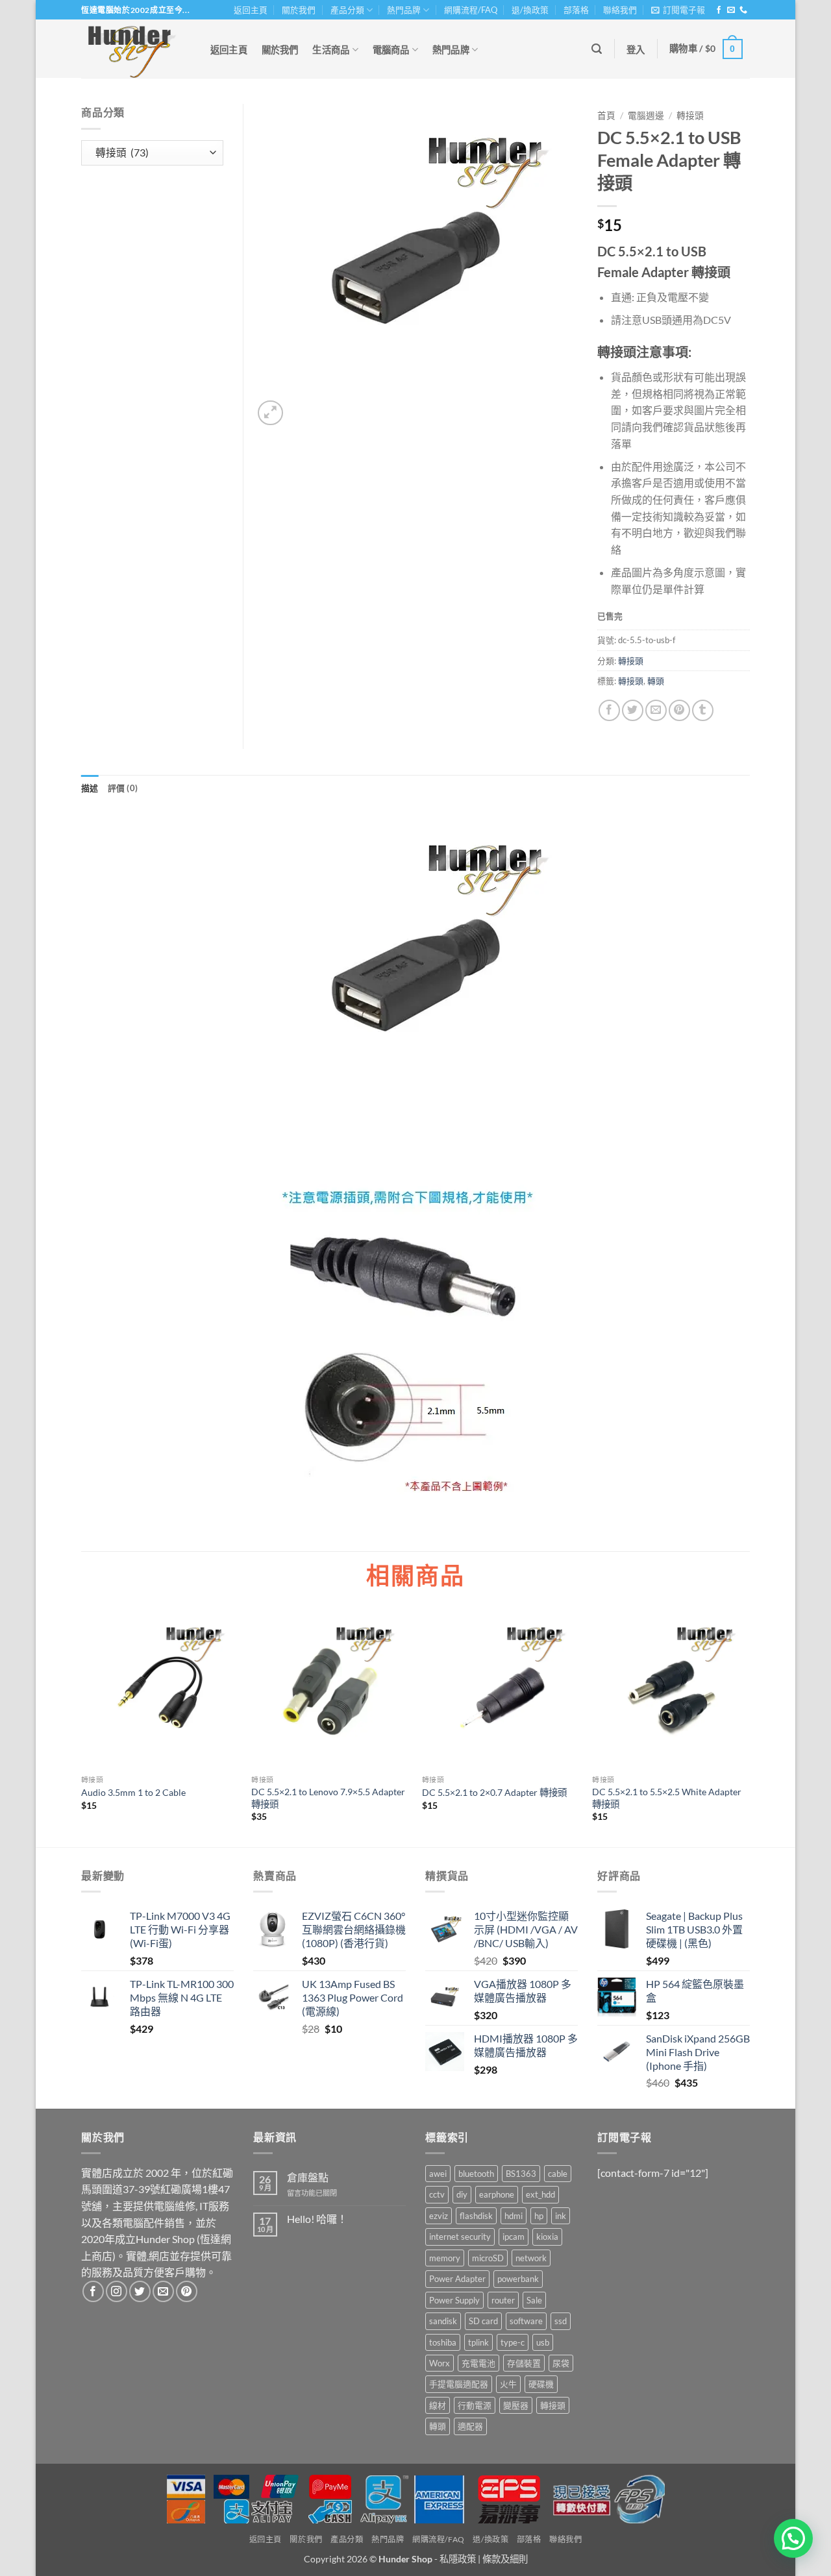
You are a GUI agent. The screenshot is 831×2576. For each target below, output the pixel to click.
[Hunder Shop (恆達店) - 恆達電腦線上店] (132, 49)
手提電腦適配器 (459, 2384)
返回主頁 (251, 10)
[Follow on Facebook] (719, 10)
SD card (483, 2321)
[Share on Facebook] (609, 710)
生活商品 (331, 50)
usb (543, 2342)
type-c (513, 2342)
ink (561, 2216)
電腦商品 (391, 50)
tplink (478, 2342)
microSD (488, 2258)
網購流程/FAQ (471, 10)
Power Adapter (457, 2279)
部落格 (576, 10)
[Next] (749, 1728)
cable (558, 2174)
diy (462, 2194)
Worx (440, 2363)
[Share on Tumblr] (703, 710)
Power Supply (454, 2300)
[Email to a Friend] (656, 710)
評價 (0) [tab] (123, 788)
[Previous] (82, 1728)
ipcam (514, 2237)
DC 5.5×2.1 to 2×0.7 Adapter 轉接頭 (494, 1792)
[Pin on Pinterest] (679, 710)
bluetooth (476, 2174)
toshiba (443, 2342)
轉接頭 (690, 116)
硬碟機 (541, 2384)
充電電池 (478, 2363)
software (526, 2321)
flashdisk (476, 2216)
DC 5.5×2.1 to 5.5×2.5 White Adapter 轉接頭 (667, 1798)
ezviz (439, 2216)
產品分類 (347, 10)
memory (445, 2258)
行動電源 (475, 2405)
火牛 (508, 2384)
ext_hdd (540, 2194)
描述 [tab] (90, 788)
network (531, 2258)
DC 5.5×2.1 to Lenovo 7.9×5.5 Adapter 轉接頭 (328, 1798)
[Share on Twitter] (633, 710)
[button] (678, 10)
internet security (460, 2237)
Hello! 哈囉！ (317, 2219)
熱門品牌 (404, 10)
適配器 (470, 2426)
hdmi (514, 2216)
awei (438, 2174)
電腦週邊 (646, 116)
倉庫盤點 (308, 2177)
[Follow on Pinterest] (187, 2291)
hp (539, 2216)
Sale (534, 2300)
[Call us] (743, 10)
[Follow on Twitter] (140, 2291)
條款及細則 (505, 2559)
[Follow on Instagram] (117, 2291)
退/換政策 (530, 10)
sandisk (443, 2321)
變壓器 (516, 2405)
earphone (497, 2194)
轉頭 (656, 681)
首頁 (606, 116)
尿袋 (561, 2363)
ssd (561, 2321)
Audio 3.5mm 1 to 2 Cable (133, 1792)
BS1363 (521, 2174)
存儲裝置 (524, 2363)
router (503, 2300)
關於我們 (299, 10)
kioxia (547, 2237)
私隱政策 (458, 2559)
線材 (438, 2405)
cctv (437, 2194)
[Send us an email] (731, 10)
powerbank (518, 2279)
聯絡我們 (620, 10)
